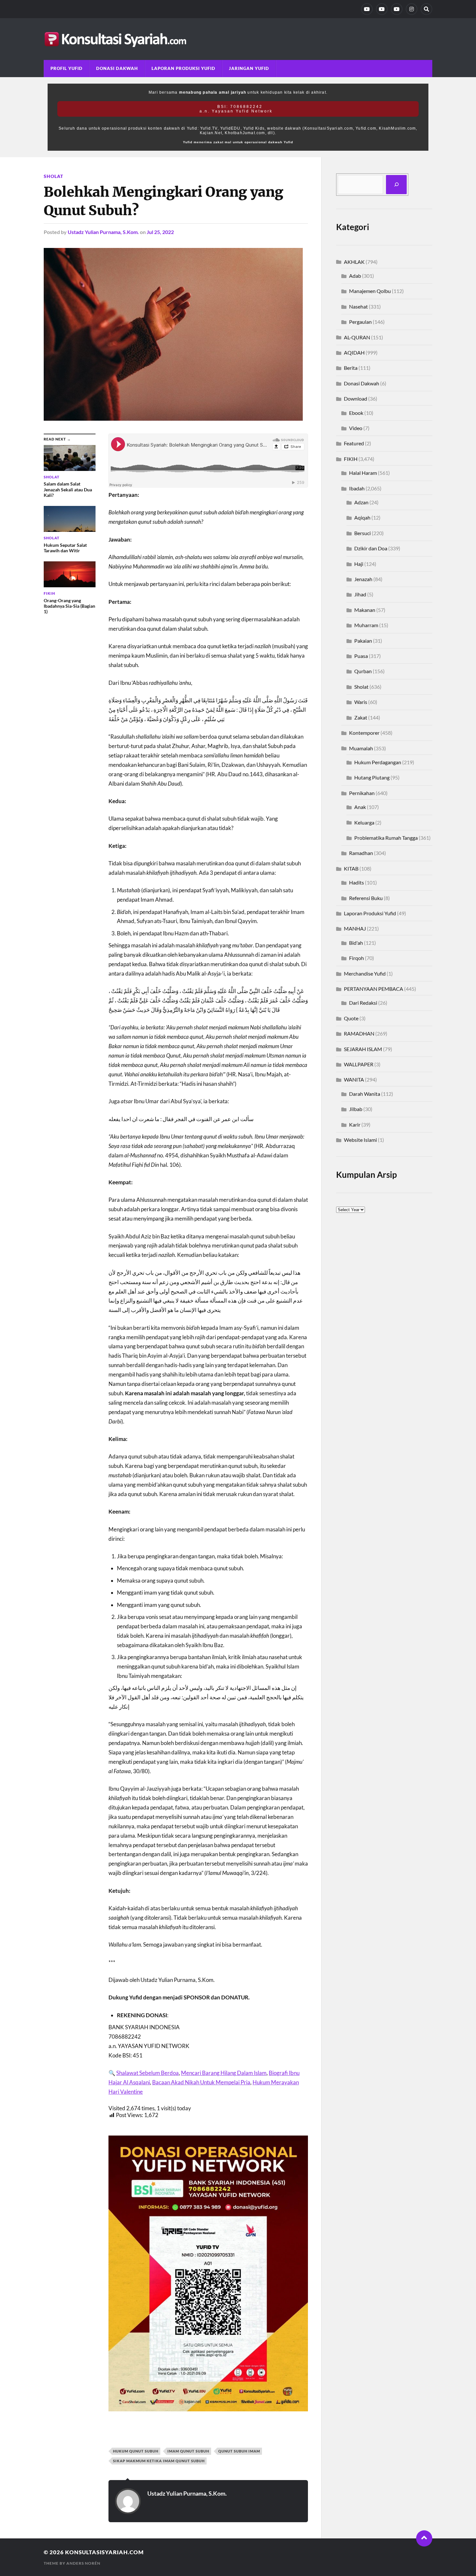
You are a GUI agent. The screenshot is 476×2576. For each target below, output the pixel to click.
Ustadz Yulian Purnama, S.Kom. (103, 232)
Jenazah (363, 579)
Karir (355, 1124)
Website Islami (360, 1140)
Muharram (366, 625)
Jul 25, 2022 (160, 232)
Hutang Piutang (372, 777)
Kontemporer (364, 733)
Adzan (361, 502)
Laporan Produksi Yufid (183, 68)
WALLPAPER (359, 1064)
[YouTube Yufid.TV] (367, 9)
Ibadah (357, 488)
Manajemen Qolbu (370, 291)
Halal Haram (363, 473)
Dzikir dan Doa (371, 548)
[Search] (426, 9)
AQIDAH (354, 352)
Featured (354, 443)
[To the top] (424, 2538)
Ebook (356, 413)
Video (356, 428)
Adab (355, 276)
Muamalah (361, 748)
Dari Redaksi (363, 1003)
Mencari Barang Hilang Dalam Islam (224, 2073)
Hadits (357, 882)
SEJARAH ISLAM (363, 1049)
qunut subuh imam (239, 2451)
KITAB (351, 868)
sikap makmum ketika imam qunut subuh (159, 2461)
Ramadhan (361, 853)
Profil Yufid (67, 68)
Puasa (361, 656)
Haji (359, 564)
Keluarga (364, 822)
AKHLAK (354, 262)
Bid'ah (356, 943)
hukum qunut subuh (136, 2451)
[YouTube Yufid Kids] (397, 9)
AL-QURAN (357, 337)
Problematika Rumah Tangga (386, 838)
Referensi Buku (366, 898)
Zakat (361, 717)
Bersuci (363, 533)
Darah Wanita (365, 1094)
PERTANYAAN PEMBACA (374, 989)
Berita (351, 368)
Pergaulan (360, 322)
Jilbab (356, 1109)
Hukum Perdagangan (378, 762)
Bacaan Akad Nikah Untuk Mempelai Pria (201, 2082)
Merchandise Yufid (365, 973)
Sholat (53, 176)
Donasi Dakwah (117, 68)
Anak (360, 807)
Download (356, 398)
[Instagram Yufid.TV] (412, 9)
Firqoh (357, 958)
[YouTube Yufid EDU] (382, 9)
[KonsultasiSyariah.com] (238, 39)
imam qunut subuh (188, 2451)
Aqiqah (362, 517)
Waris (361, 702)
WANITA (354, 1079)
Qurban (363, 671)
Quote (351, 1018)
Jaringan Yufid (249, 68)
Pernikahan (362, 793)
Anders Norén (83, 2563)
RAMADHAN (359, 1033)
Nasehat (358, 306)
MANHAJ (355, 928)
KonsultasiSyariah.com (104, 2552)
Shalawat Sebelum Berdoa (147, 2073)
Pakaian (363, 641)
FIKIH (351, 459)
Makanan (365, 610)
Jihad (360, 594)
